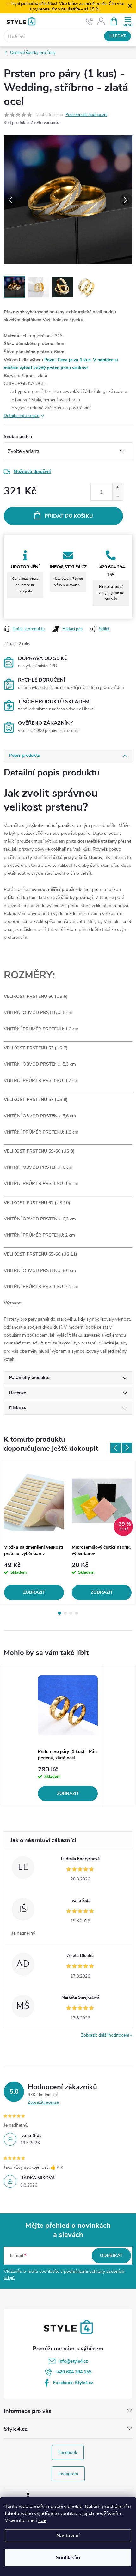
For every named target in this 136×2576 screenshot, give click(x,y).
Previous (115, 1448)
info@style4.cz (73, 2361)
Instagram (68, 2474)
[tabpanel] (34, 1532)
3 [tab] (71, 1613)
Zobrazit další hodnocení (105, 2035)
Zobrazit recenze (43, 2102)
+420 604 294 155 (73, 2372)
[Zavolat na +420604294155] (90, 22)
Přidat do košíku (69, 516)
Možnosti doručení (32, 471)
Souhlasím (68, 2558)
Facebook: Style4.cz (73, 2383)
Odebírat (111, 2256)
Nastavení (68, 2536)
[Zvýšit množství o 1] (117, 488)
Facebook (68, 2452)
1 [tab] (59, 1613)
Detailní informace (22, 416)
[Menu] (128, 21)
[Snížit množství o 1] (117, 496)
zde (42, 2520)
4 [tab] (77, 1613)
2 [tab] (65, 1613)
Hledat (118, 36)
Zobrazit (34, 1592)
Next (127, 1448)
